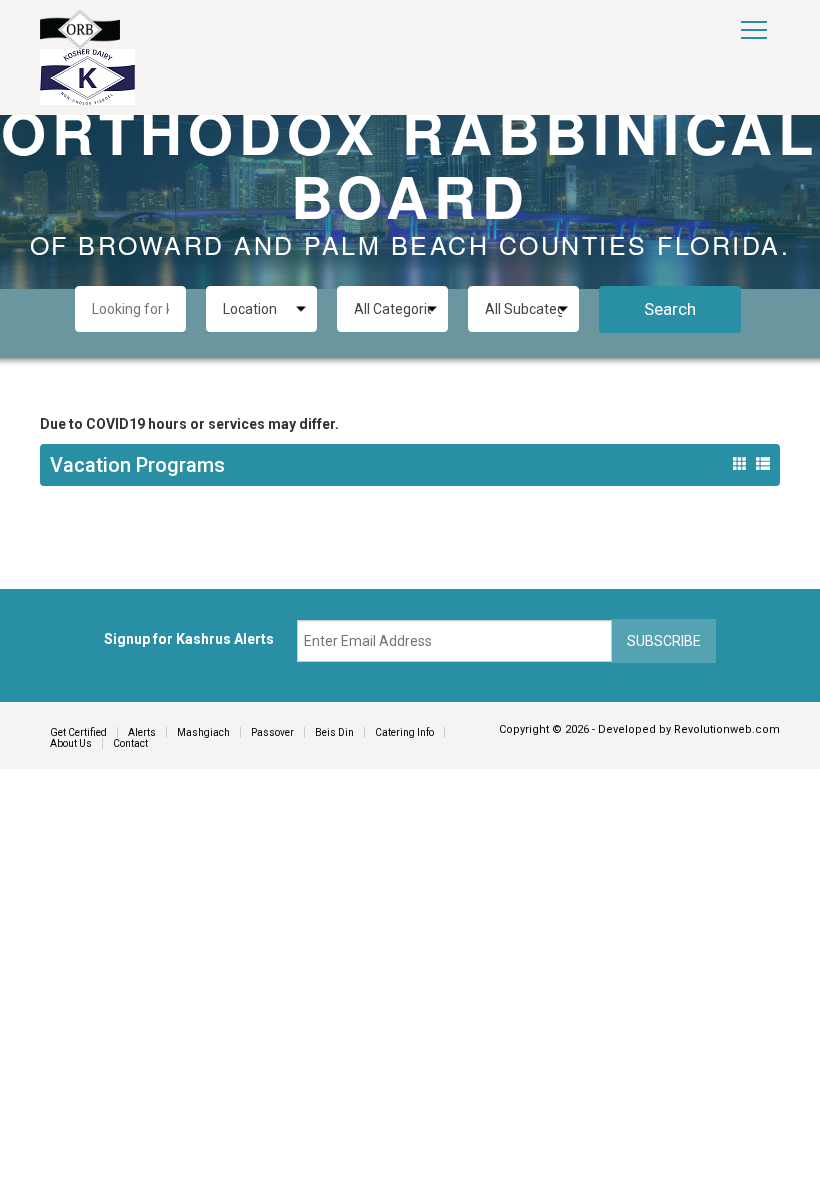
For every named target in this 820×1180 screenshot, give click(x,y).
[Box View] (740, 464)
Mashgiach (203, 732)
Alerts (142, 732)
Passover (272, 732)
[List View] (763, 464)
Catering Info (404, 732)
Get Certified (78, 732)
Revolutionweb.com (727, 729)
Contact (130, 743)
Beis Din (334, 732)
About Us (71, 743)
